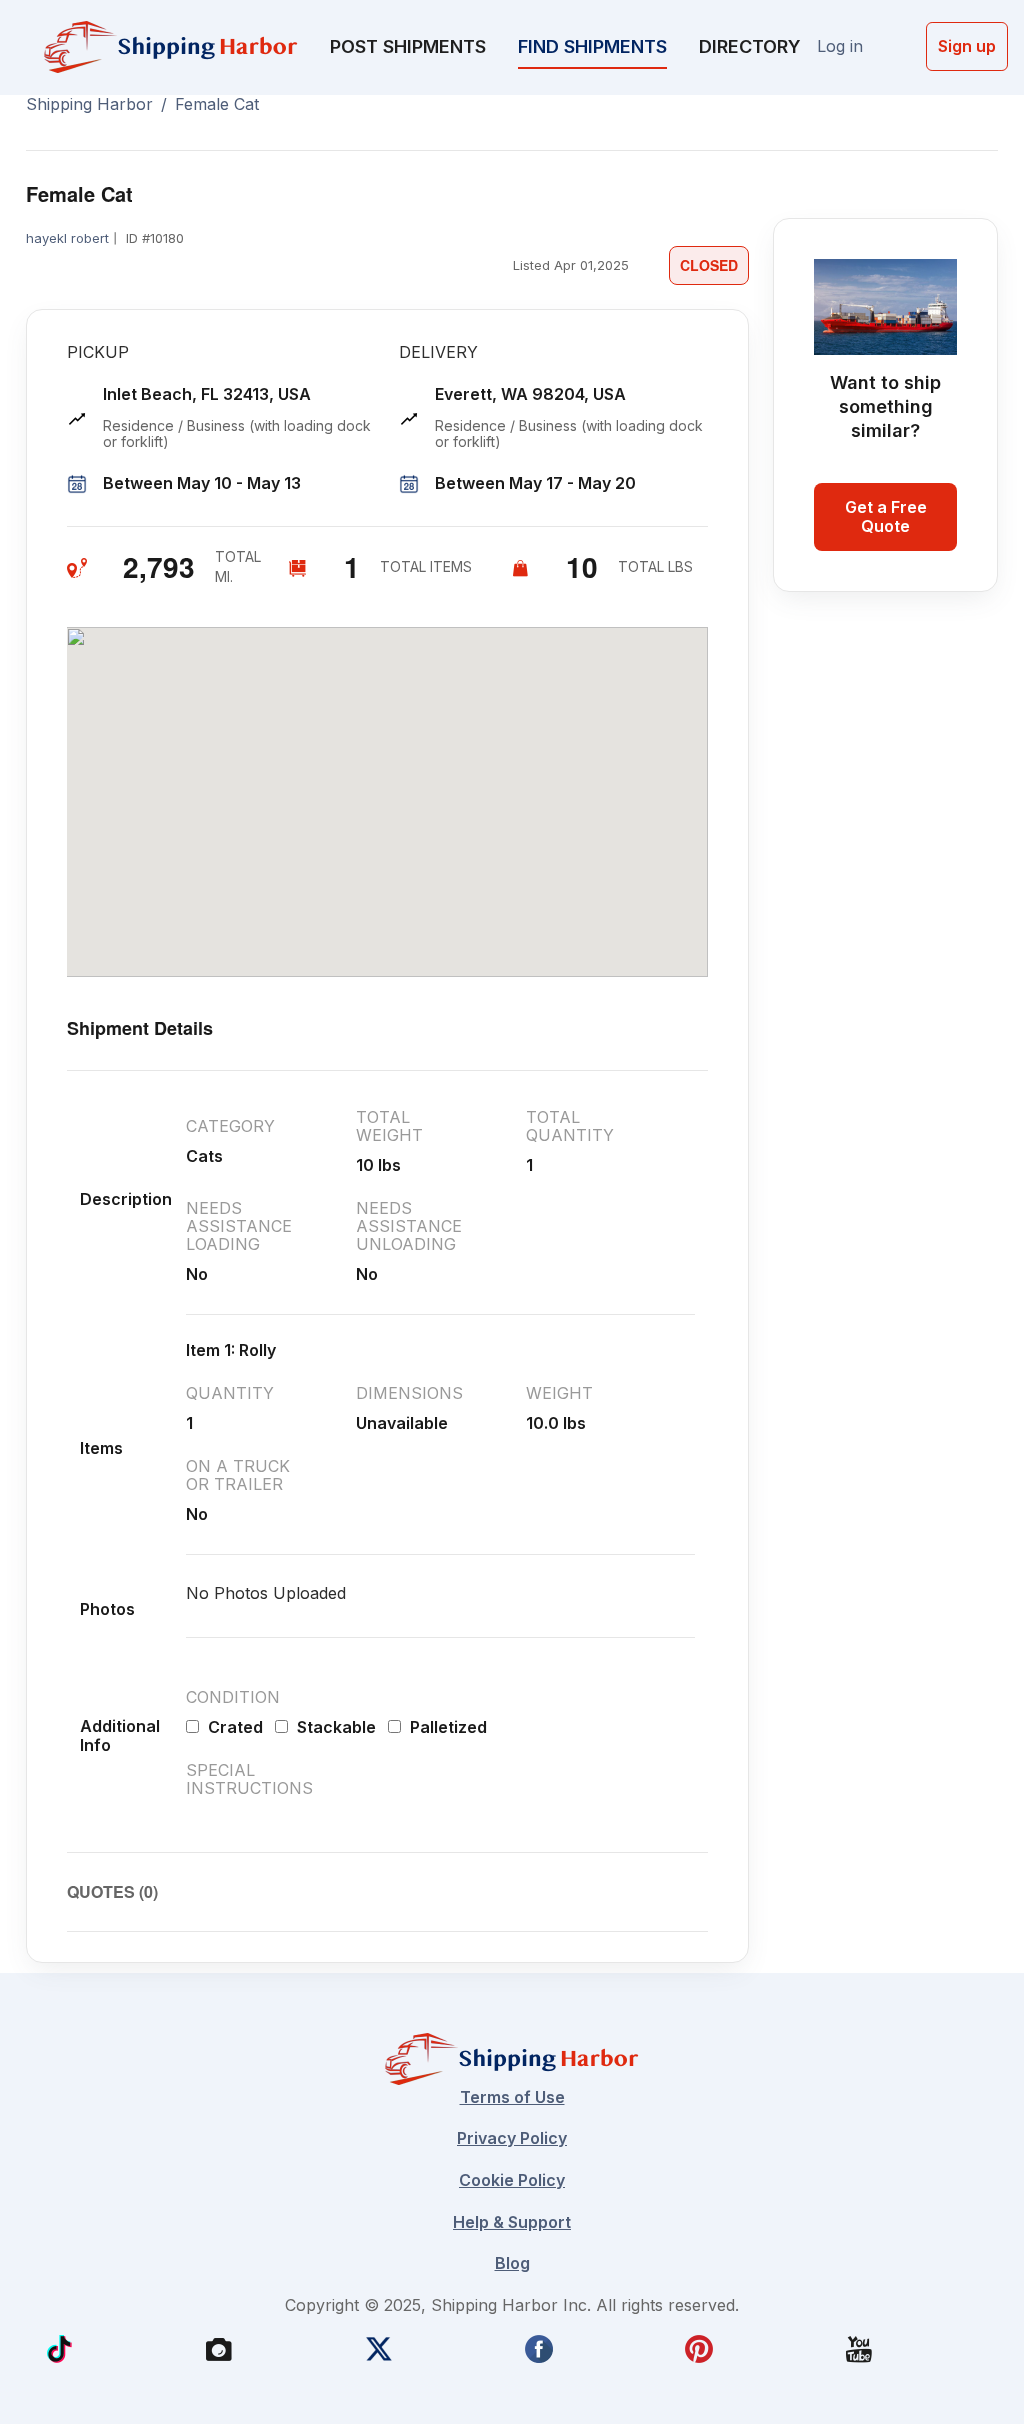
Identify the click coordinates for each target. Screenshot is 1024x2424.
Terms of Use (512, 2097)
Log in (840, 46)
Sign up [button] (967, 46)
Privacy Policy (512, 2138)
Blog (512, 2263)
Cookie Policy (512, 2180)
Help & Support (512, 2222)
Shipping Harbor (89, 104)
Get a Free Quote (886, 516)
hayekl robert (67, 238)
